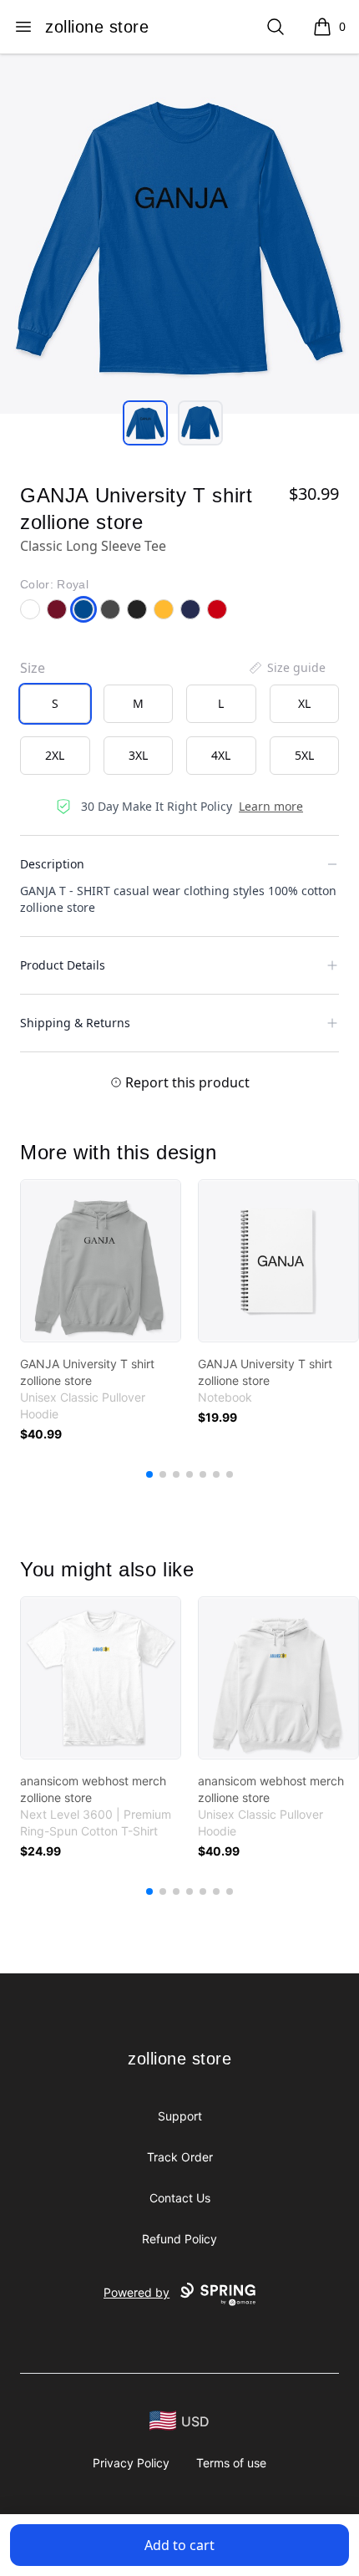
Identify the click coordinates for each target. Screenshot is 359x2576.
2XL (55, 755)
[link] (101, 1261)
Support (180, 2116)
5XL (304, 755)
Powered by (137, 2292)
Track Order (180, 2157)
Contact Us (180, 2198)
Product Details (63, 965)
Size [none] (33, 668)
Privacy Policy (131, 2463)
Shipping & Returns (75, 1023)
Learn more (271, 806)
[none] (286, 668)
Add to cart (179, 2545)
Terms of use (231, 2463)
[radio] (55, 704)
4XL (221, 755)
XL (304, 703)
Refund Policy (179, 2239)
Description (52, 864)
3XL (138, 755)
